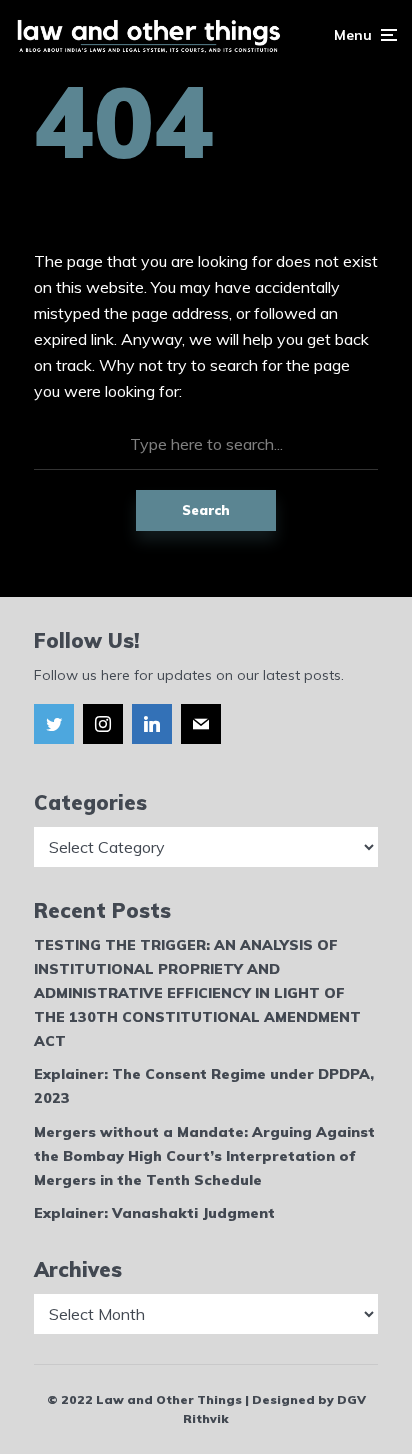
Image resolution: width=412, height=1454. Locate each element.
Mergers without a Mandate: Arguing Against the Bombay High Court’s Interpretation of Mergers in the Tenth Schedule (204, 1156)
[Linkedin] (152, 724)
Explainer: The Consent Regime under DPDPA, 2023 (204, 1086)
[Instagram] (103, 724)
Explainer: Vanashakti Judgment (154, 1213)
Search (206, 510)
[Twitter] (54, 724)
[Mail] (201, 724)
